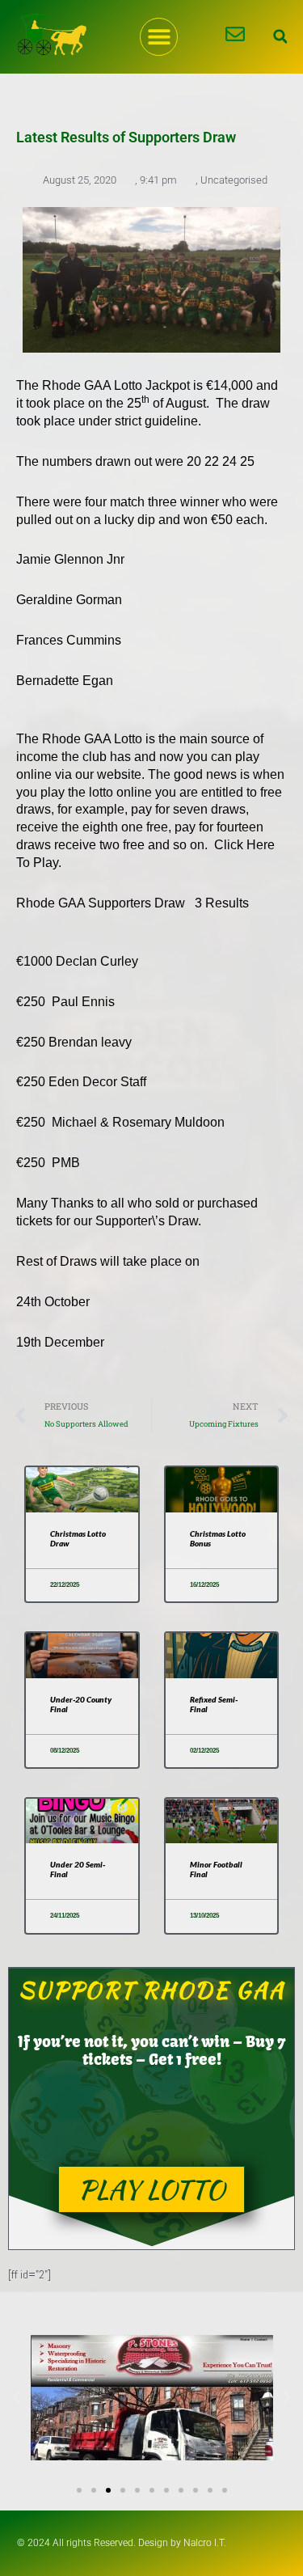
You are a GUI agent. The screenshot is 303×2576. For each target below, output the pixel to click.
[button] (159, 37)
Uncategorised (234, 180)
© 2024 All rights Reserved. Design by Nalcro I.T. (122, 2543)
